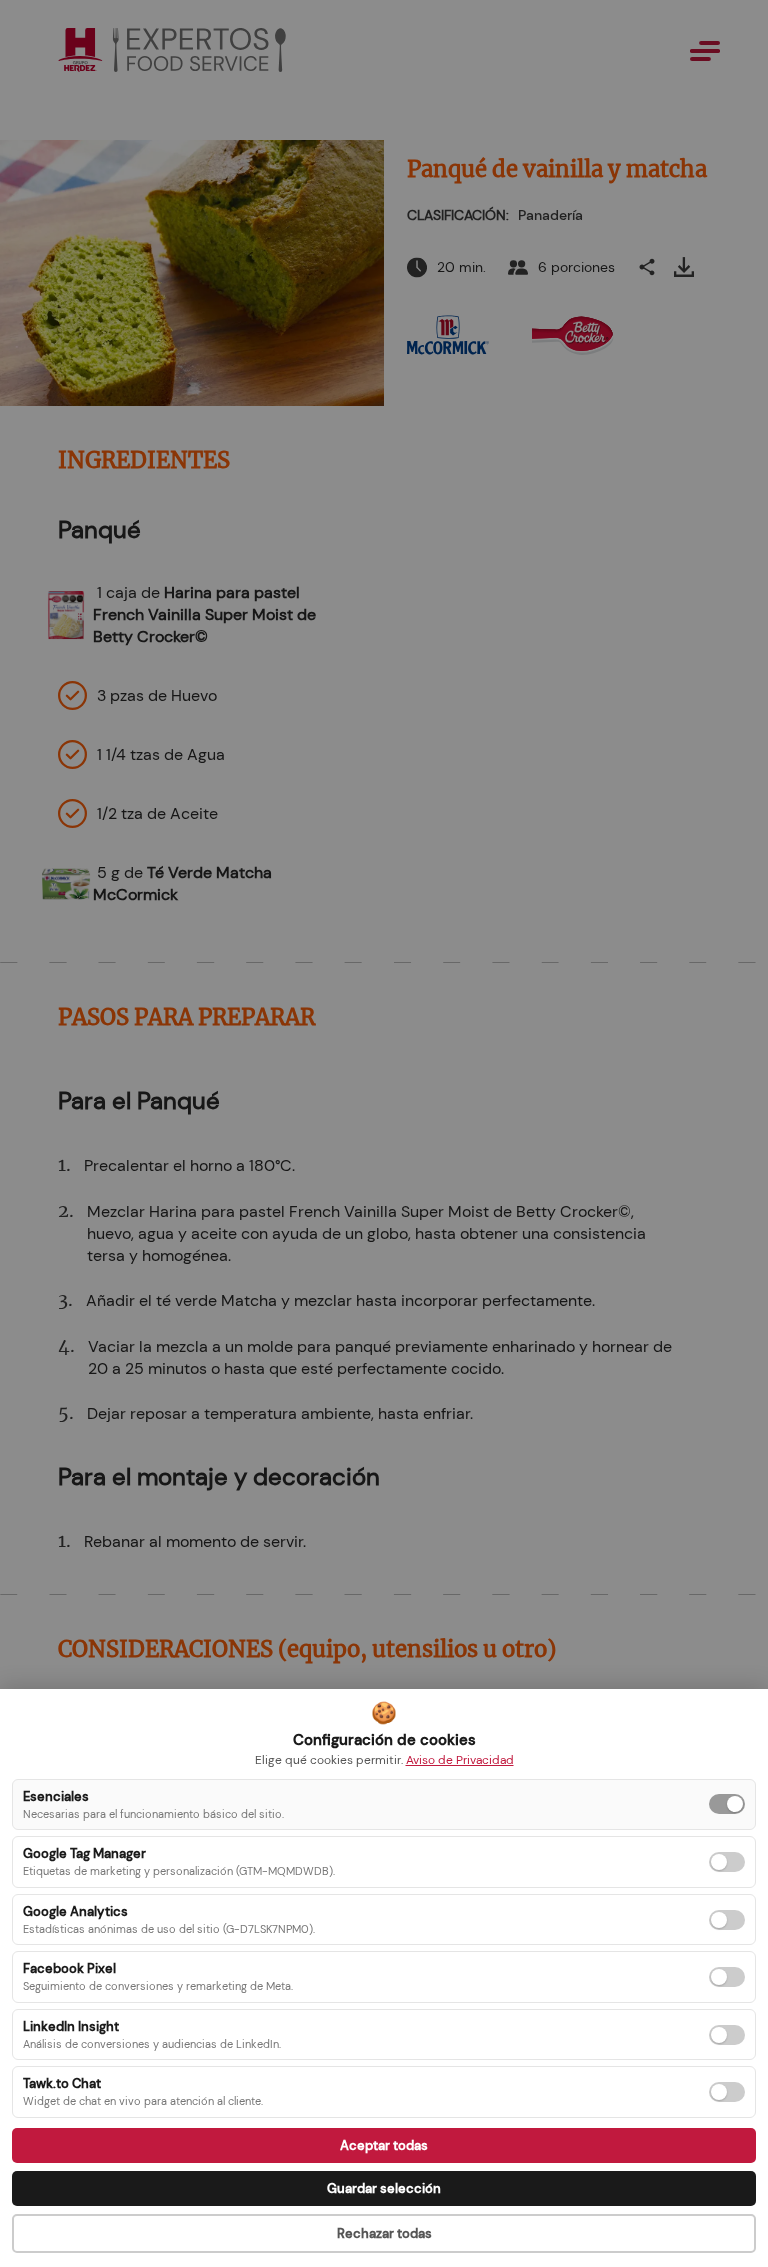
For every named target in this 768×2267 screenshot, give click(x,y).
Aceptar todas (384, 2145)
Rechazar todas (384, 2233)
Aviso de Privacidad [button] (460, 1760)
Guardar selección (384, 2188)
